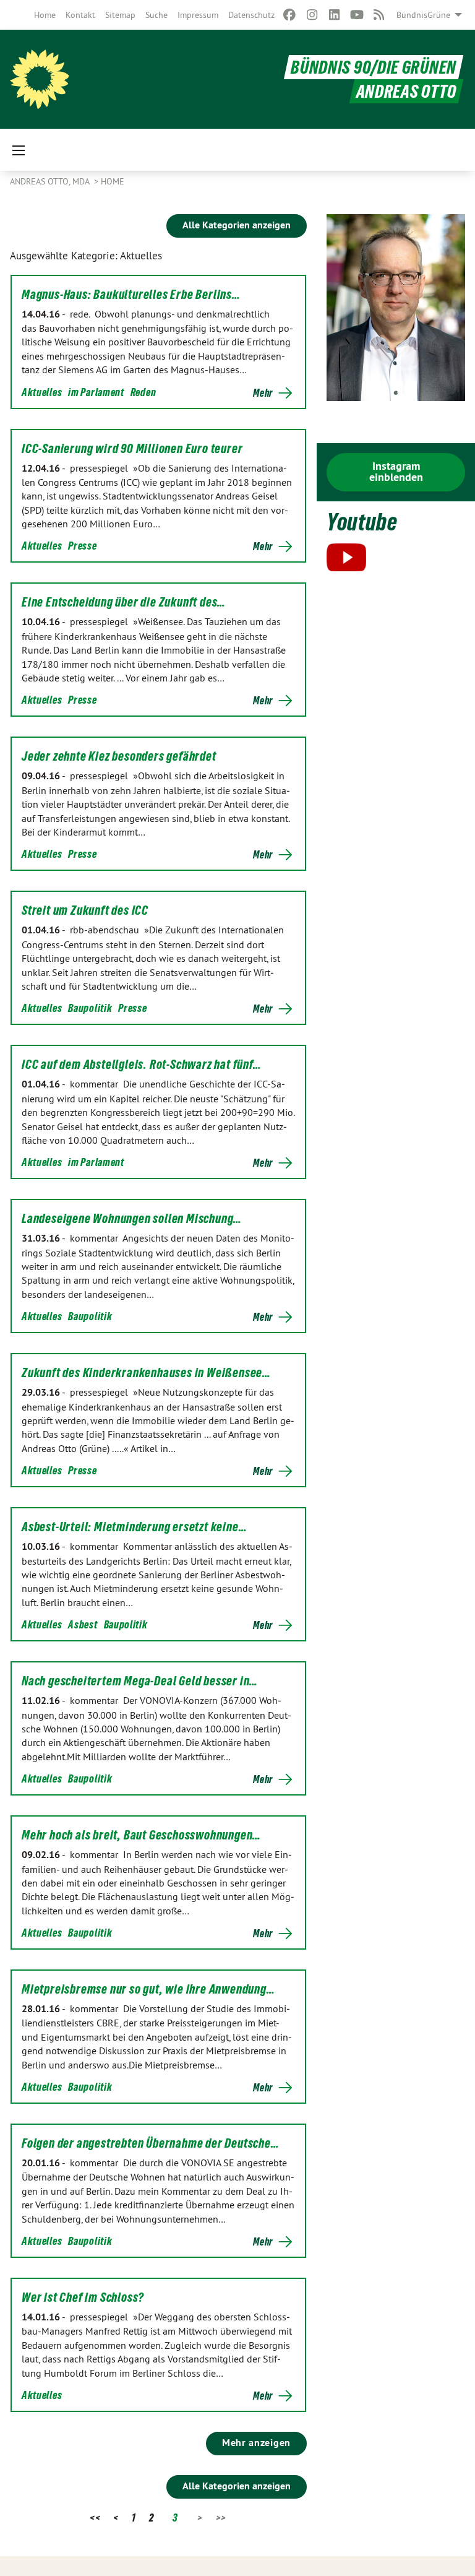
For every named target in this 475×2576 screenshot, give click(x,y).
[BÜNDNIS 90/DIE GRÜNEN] (40, 79)
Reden (143, 392)
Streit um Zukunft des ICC (85, 910)
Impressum (198, 15)
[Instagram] (312, 15)
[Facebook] (290, 15)
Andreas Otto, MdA (51, 181)
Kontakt (80, 15)
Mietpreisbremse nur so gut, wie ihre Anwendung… (148, 1989)
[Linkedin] (334, 15)
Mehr (263, 393)
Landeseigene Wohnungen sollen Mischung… (132, 1219)
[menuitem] (45, 15)
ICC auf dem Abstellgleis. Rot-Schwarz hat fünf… (142, 1065)
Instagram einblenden (396, 471)
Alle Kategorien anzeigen (237, 225)
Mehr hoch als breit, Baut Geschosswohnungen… (141, 1835)
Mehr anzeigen (256, 2443)
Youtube (362, 522)
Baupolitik (90, 1008)
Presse (82, 546)
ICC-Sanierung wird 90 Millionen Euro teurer (132, 449)
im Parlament (96, 392)
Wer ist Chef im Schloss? (83, 2297)
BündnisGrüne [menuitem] (423, 15)
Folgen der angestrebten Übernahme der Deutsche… (151, 2143)
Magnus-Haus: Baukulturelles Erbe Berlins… (131, 295)
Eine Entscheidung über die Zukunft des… (124, 602)
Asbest (83, 1624)
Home (45, 15)
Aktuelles (42, 392)
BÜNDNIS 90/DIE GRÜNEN (374, 67)
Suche (156, 15)
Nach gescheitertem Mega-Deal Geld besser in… (140, 1681)
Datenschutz (251, 15)
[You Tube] (357, 15)
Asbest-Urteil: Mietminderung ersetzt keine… (134, 1527)
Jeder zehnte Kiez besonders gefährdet (119, 756)
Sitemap (120, 15)
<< (95, 2518)
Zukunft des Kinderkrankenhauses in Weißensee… (146, 1373)
